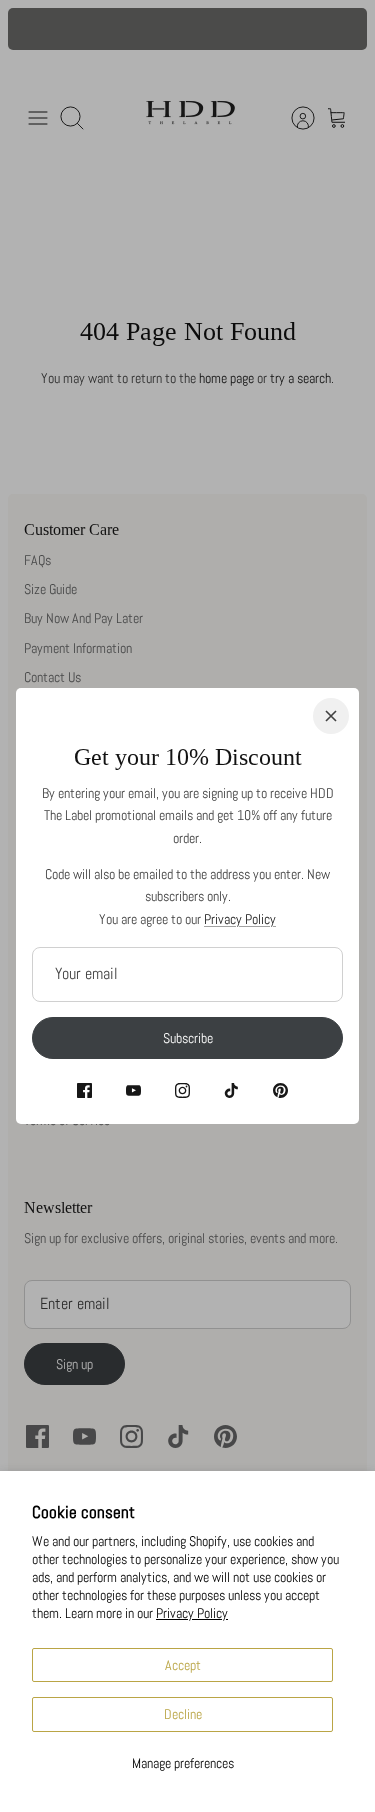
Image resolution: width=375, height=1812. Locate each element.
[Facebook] (84, 1090)
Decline (183, 1714)
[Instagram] (182, 1090)
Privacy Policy (192, 1613)
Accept (183, 1665)
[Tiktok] (231, 1090)
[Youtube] (133, 1090)
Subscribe (188, 1038)
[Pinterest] (280, 1090)
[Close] (331, 716)
